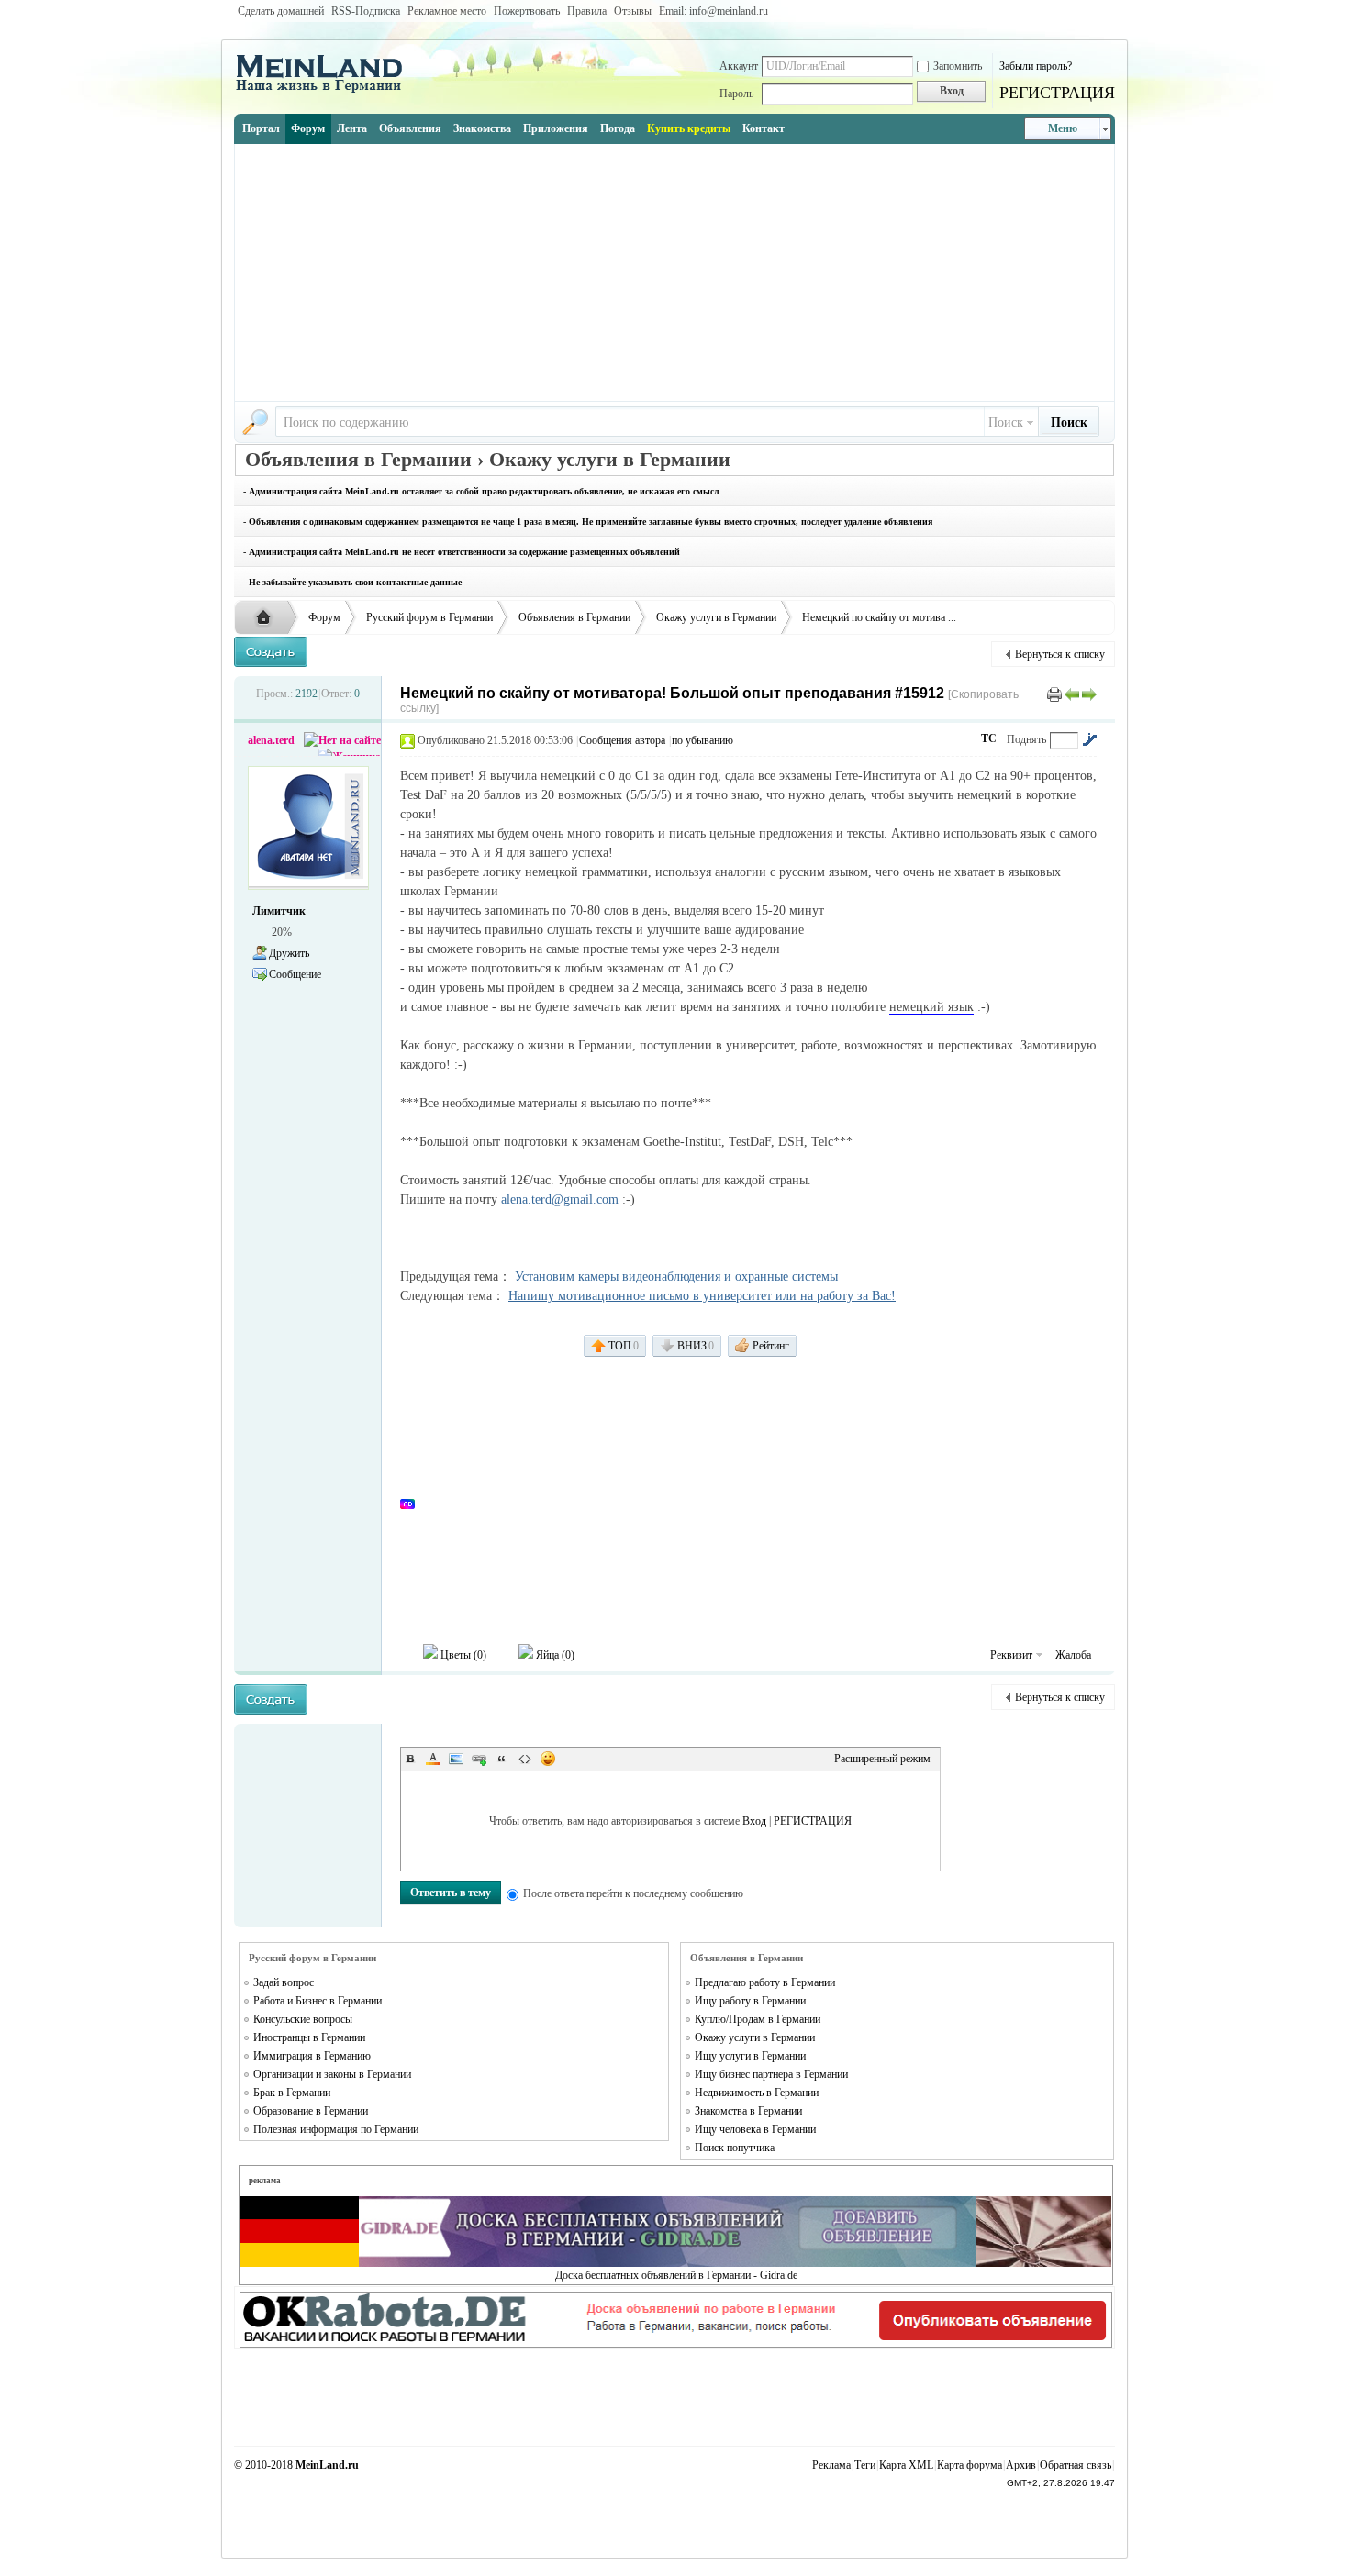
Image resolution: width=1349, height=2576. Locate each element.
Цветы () (462, 1655)
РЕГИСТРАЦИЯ (1057, 93)
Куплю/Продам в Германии (758, 2019)
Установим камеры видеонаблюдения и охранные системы (676, 1277)
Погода (618, 128)
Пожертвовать (527, 11)
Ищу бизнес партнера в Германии (771, 2074)
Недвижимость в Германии (757, 2093)
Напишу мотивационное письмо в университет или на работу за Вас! (702, 1296)
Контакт (764, 128)
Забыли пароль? (1036, 66)
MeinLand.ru (327, 2465)
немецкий (568, 776)
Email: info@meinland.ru (714, 11)
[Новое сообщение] (271, 652)
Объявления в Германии (574, 617)
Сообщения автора (622, 740)
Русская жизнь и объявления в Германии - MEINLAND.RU (268, 618)
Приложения (556, 128)
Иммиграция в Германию (312, 2056)
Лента (352, 128)
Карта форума (970, 2465)
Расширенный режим (882, 1759)
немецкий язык (931, 1007)
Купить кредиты (689, 128)
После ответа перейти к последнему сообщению (633, 1893)
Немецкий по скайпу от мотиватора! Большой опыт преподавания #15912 (672, 693)
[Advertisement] (674, 272)
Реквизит (1011, 1655)
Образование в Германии (311, 2111)
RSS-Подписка (366, 11)
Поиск (1006, 422)
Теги (865, 2465)
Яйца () (554, 1655)
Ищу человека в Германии (755, 2129)
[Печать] (1054, 694)
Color (433, 1759)
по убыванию (702, 740)
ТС (989, 738)
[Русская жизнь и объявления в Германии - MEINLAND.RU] (326, 91)
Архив (1021, 2465)
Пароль (736, 94)
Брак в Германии (292, 2093)
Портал (261, 128)
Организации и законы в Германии (332, 2074)
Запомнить (958, 66)
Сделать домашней (281, 11)
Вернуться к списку (1060, 654)
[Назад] (1072, 694)
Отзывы (633, 11)
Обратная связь (1076, 2465)
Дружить (289, 953)
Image (456, 1759)
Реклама (831, 2465)
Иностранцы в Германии (309, 2037)
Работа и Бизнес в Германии (318, 2001)
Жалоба (1073, 1655)
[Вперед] (1089, 694)
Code (525, 1759)
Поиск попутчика (735, 2148)
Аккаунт (739, 66)
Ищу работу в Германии (750, 2001)
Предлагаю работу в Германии (765, 1982)
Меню (1063, 128)
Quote (502, 1759)
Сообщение (295, 974)
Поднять (1026, 739)
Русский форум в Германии (429, 617)
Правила (587, 11)
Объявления (410, 128)
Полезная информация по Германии (336, 2129)
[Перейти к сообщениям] (1089, 739)
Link (479, 1759)
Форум (308, 128)
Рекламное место (447, 11)
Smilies (548, 1759)
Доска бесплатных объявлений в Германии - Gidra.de (676, 2275)
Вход (754, 1821)
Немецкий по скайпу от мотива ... (879, 617)
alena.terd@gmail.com (560, 1199)
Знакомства (482, 128)
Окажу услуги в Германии (716, 617)
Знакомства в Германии (748, 2111)
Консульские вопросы (303, 2019)
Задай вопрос (284, 1982)
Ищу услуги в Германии (750, 2056)
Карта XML (906, 2465)
